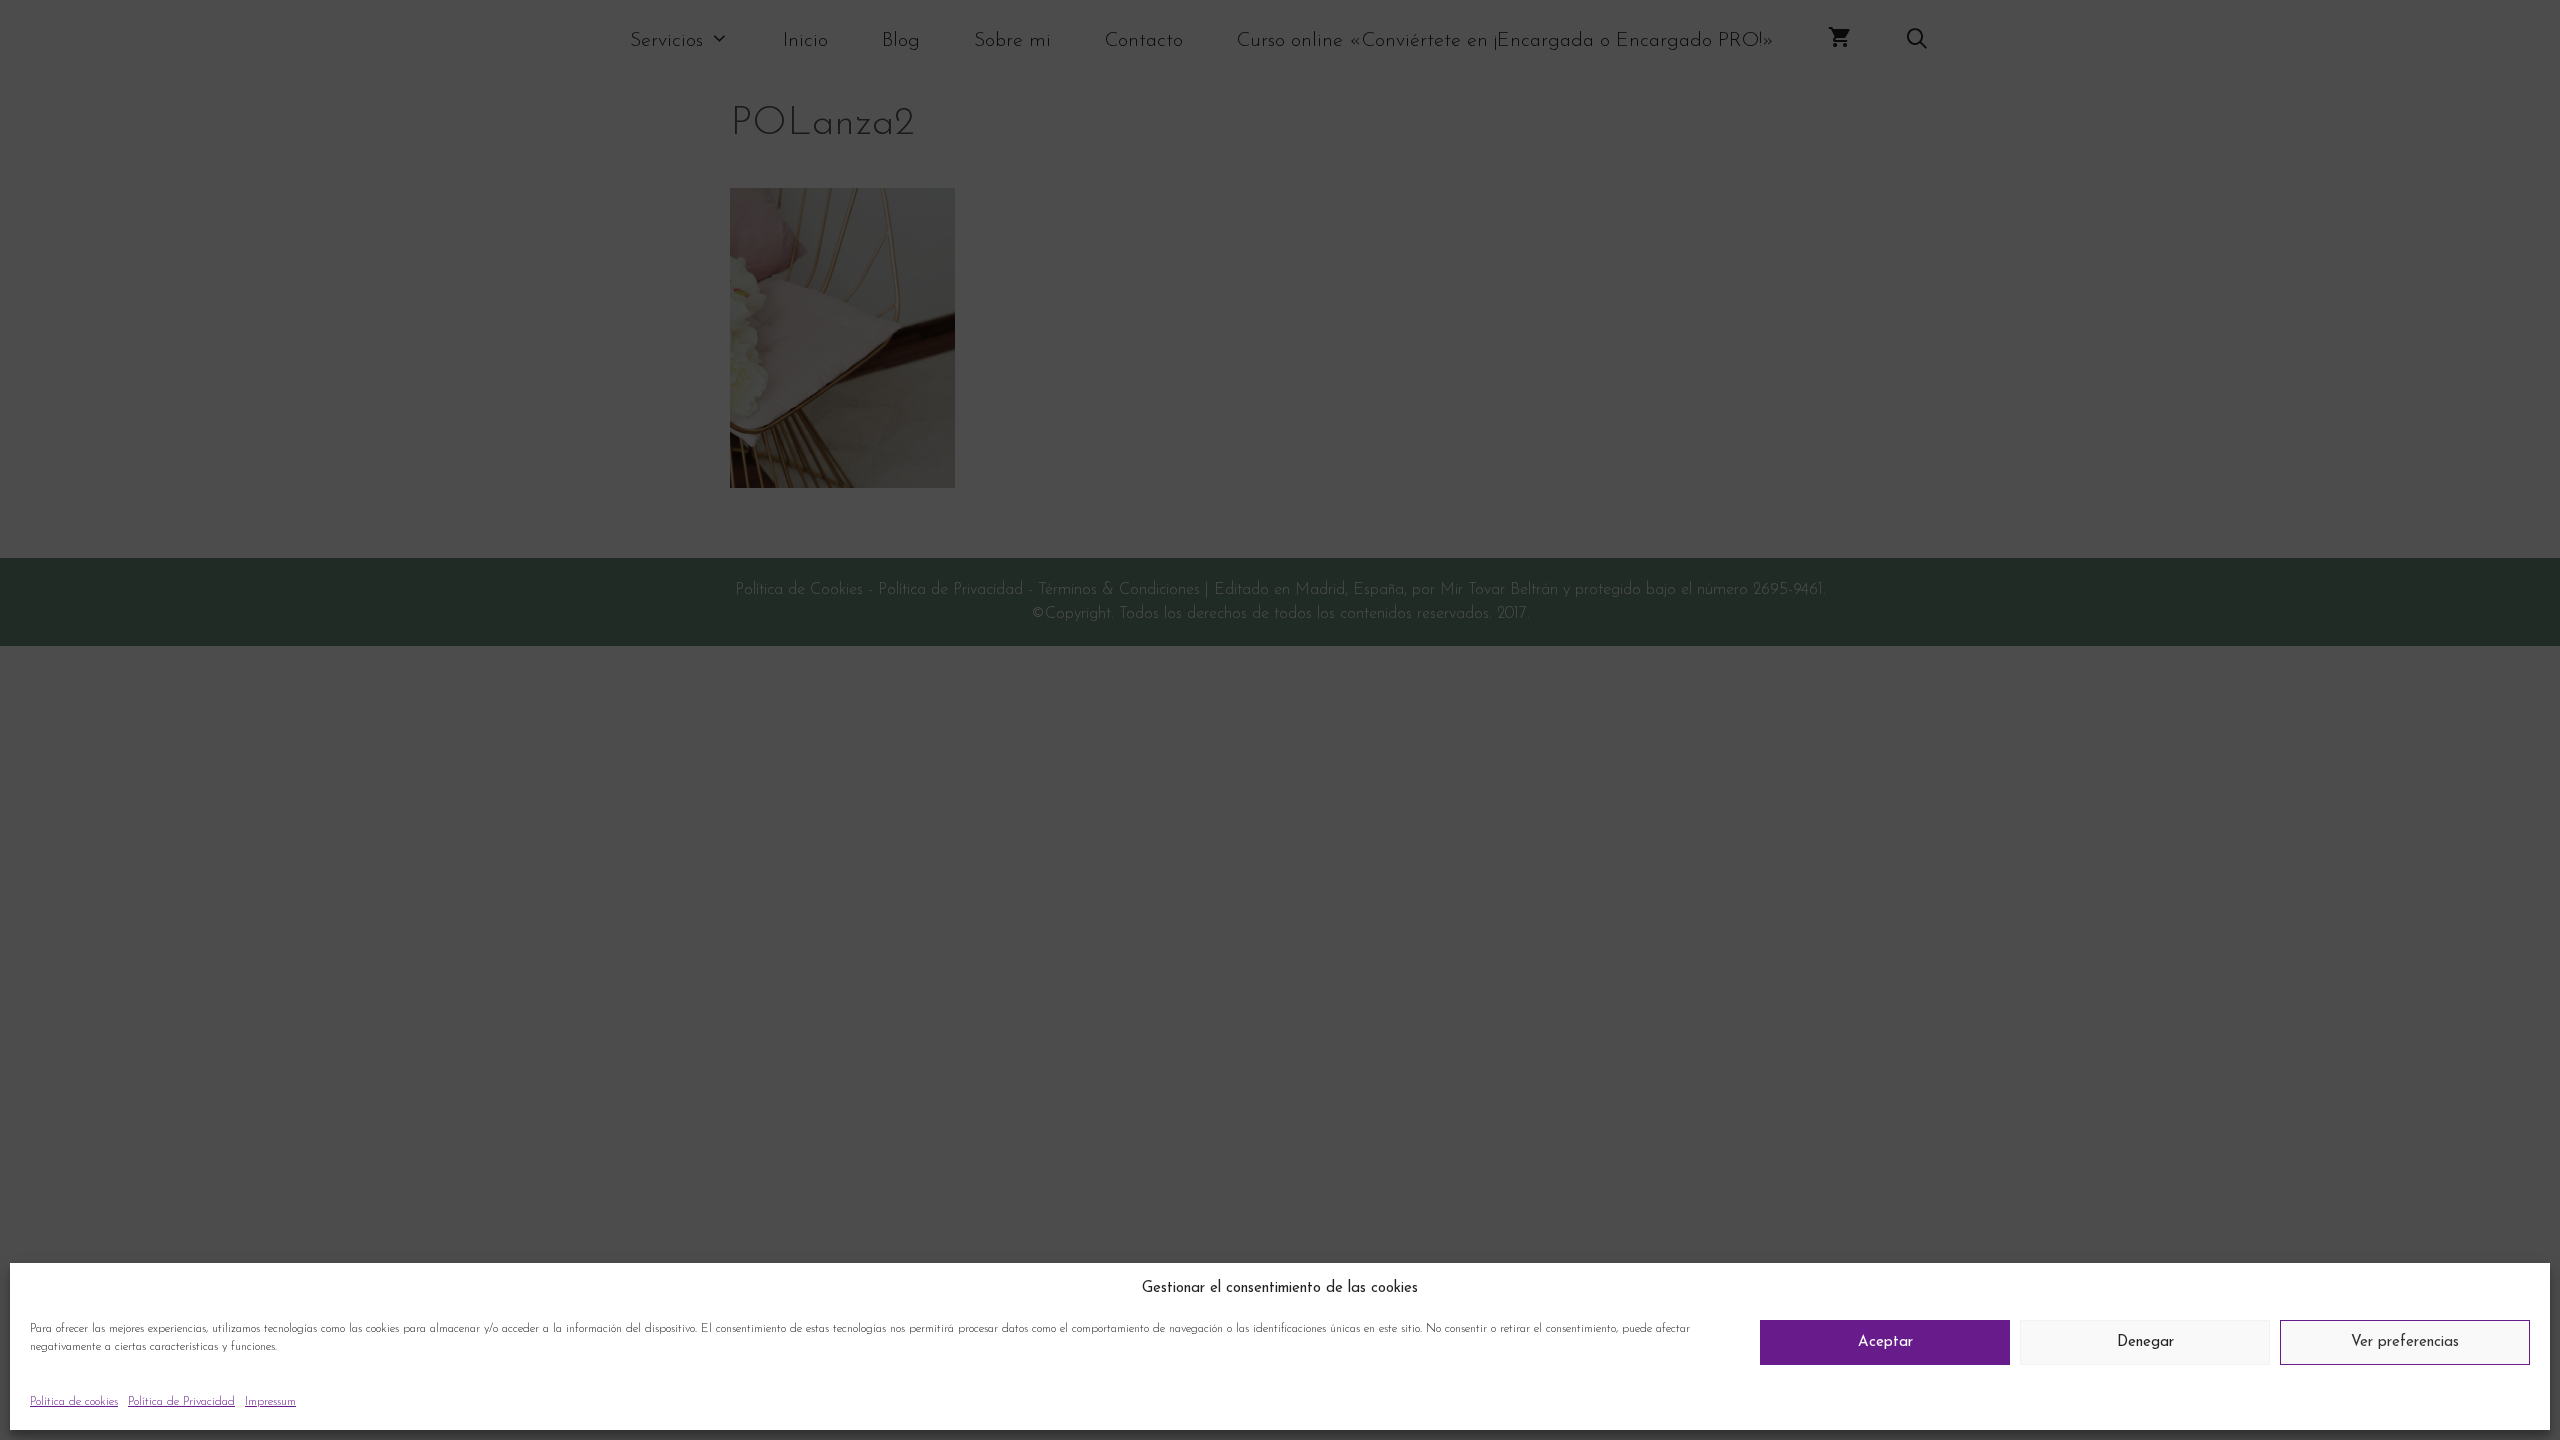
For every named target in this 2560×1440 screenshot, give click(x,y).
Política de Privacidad (181, 1402)
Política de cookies (74, 1402)
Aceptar (1885, 1342)
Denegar (2145, 1342)
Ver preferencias (2405, 1342)
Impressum (270, 1402)
